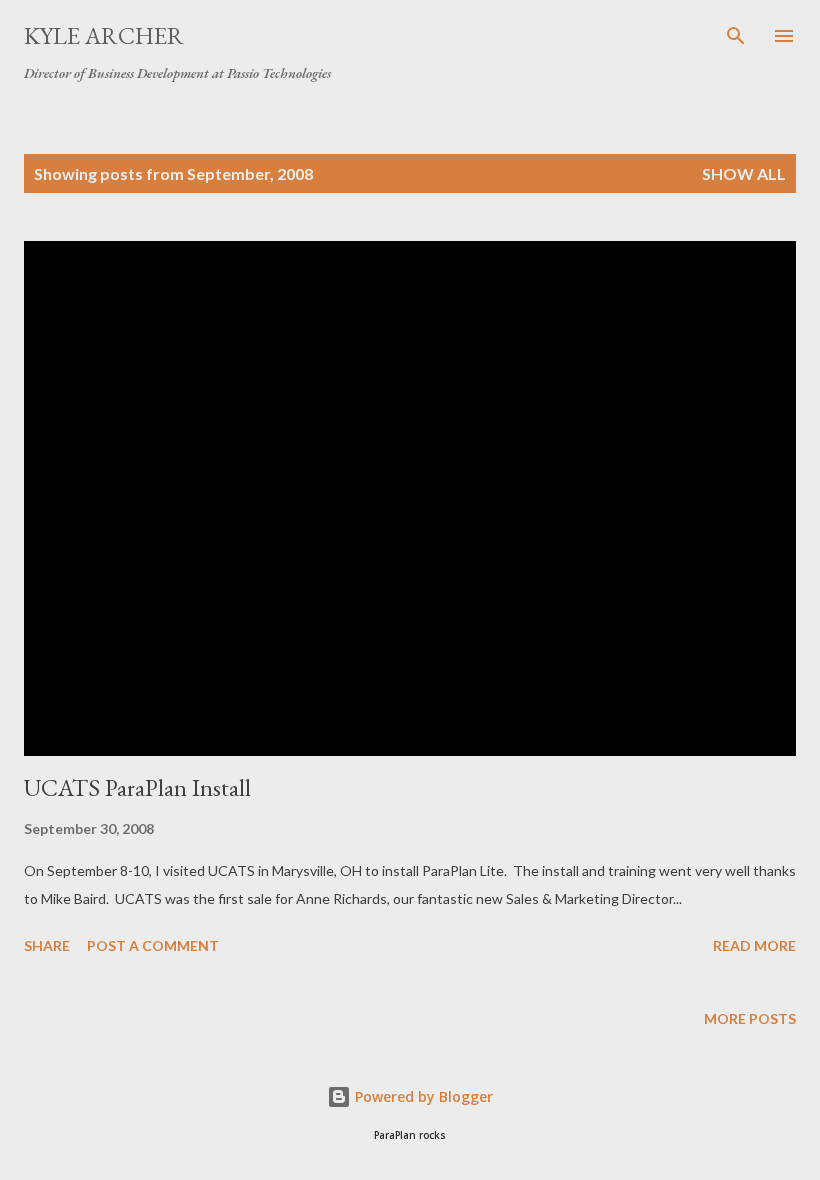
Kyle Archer (104, 35)
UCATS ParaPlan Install (137, 787)
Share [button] (47, 945)
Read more (754, 945)
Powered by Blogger (422, 1096)
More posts (750, 1018)
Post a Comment (153, 945)
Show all (744, 173)
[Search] (736, 36)
